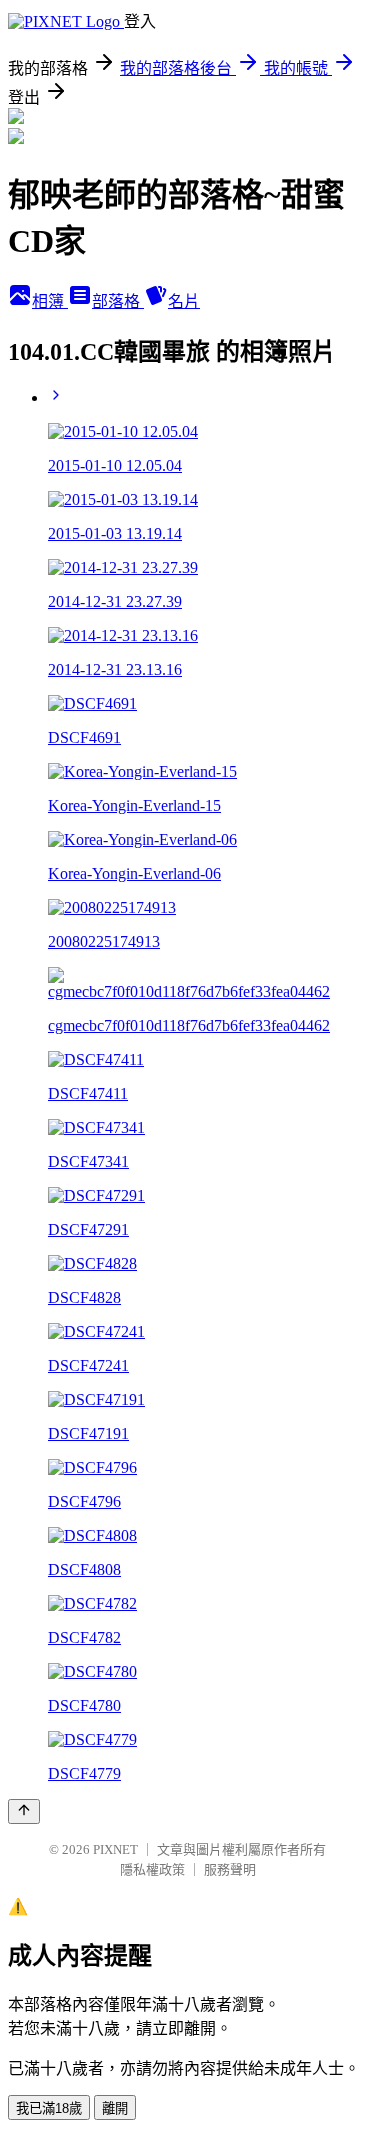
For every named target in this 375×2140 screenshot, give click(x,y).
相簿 (50, 301)
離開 (115, 2108)
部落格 (118, 301)
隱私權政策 (152, 1869)
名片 (184, 301)
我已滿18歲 (49, 2108)
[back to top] (24, 1811)
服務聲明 (230, 1869)
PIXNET (115, 1849)
